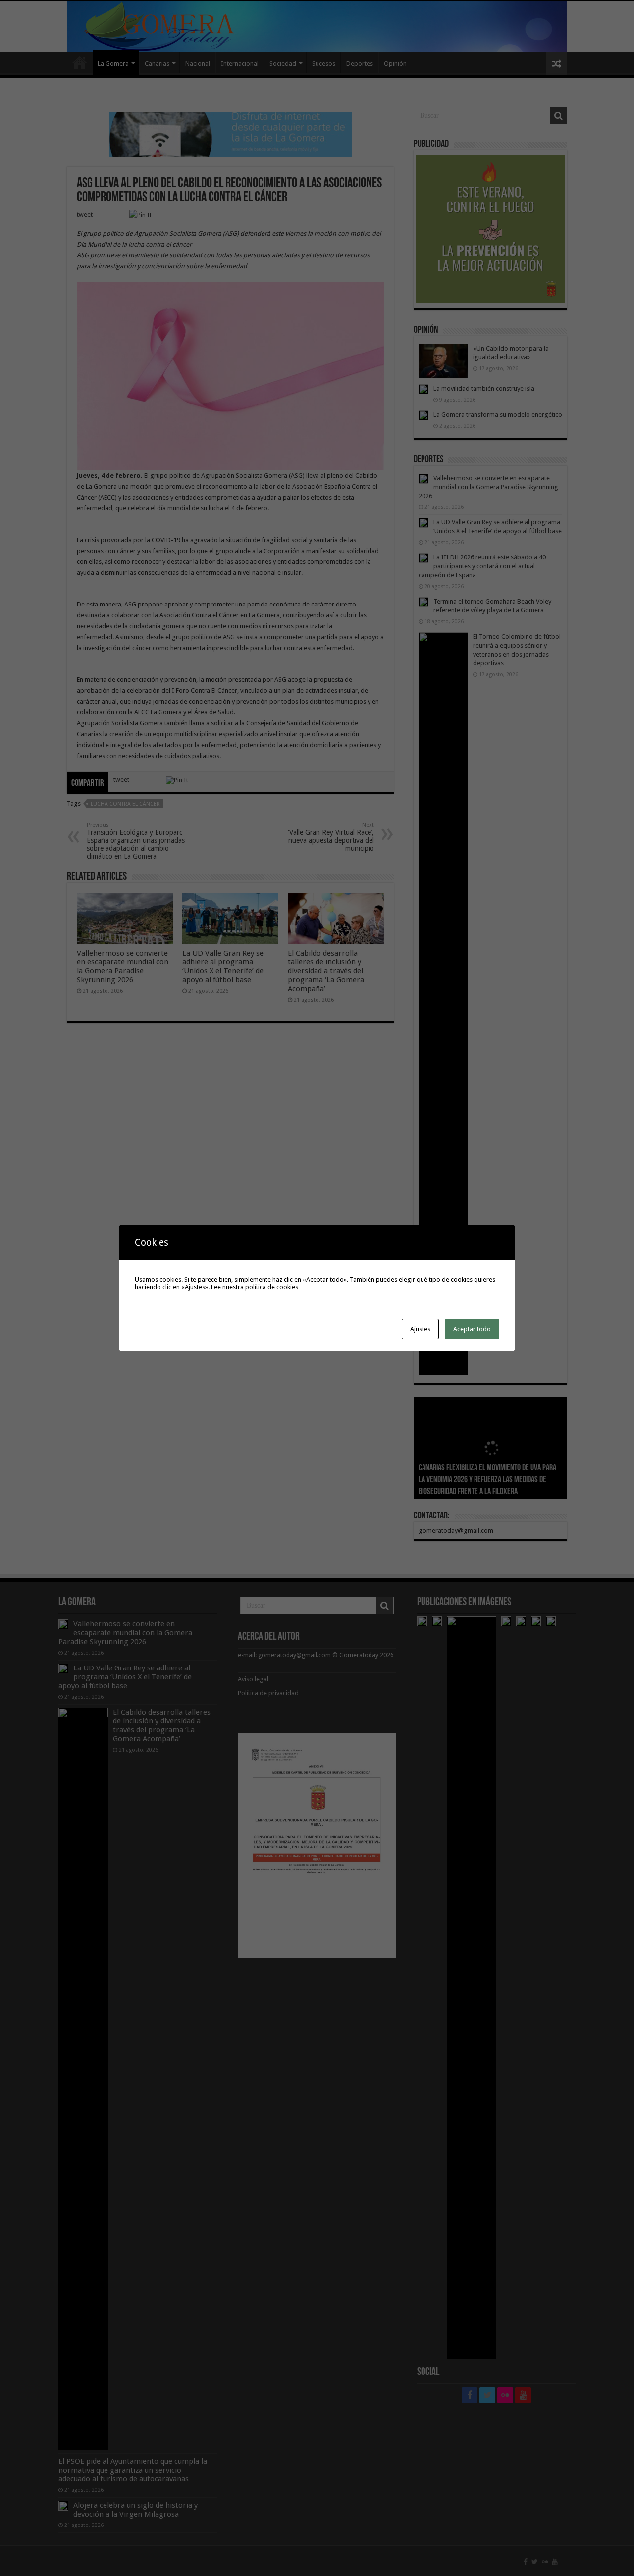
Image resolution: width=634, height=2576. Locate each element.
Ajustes (420, 1329)
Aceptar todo (472, 1329)
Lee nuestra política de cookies (255, 1287)
